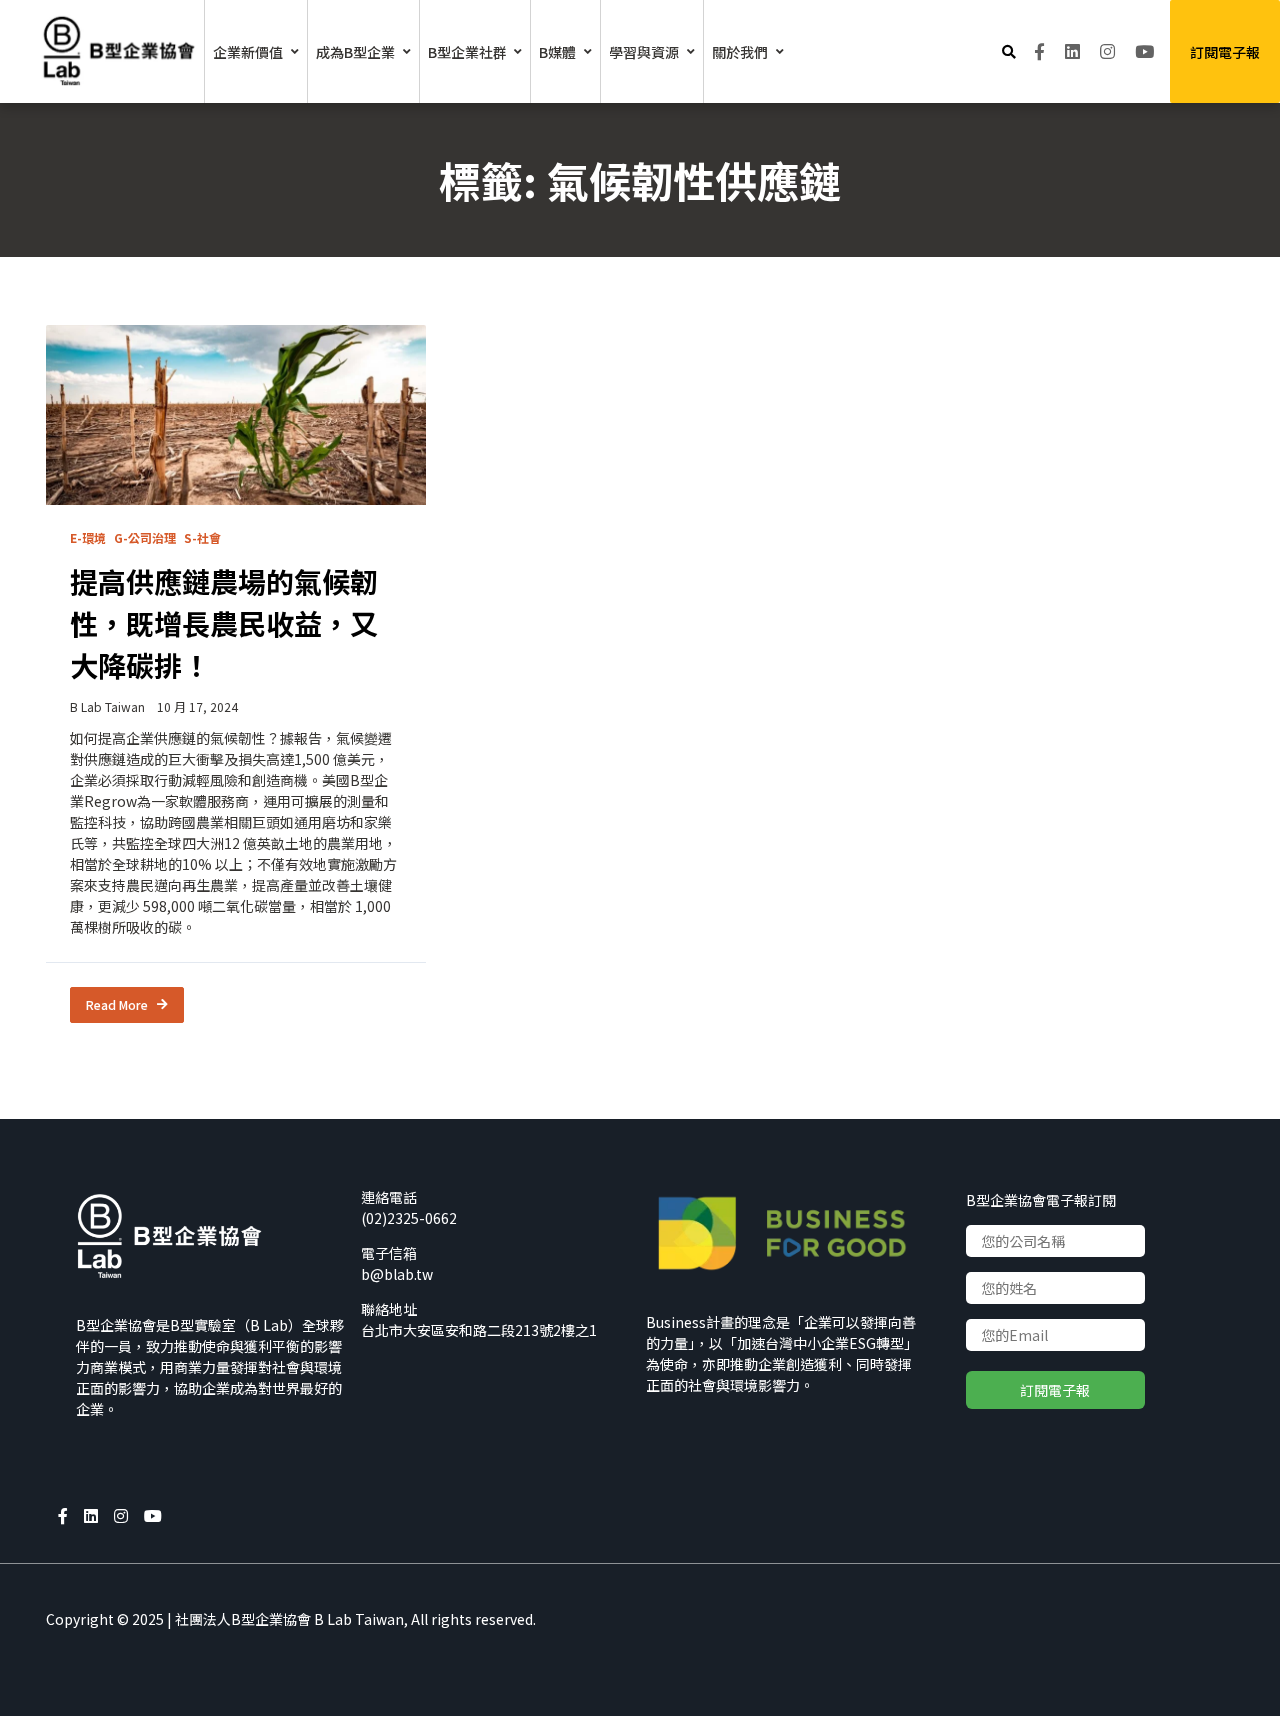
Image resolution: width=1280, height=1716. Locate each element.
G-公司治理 (145, 537)
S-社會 (202, 537)
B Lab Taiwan (107, 706)
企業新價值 (248, 52)
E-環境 (88, 537)
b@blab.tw (397, 1274)
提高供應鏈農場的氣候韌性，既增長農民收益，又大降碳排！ (224, 623)
